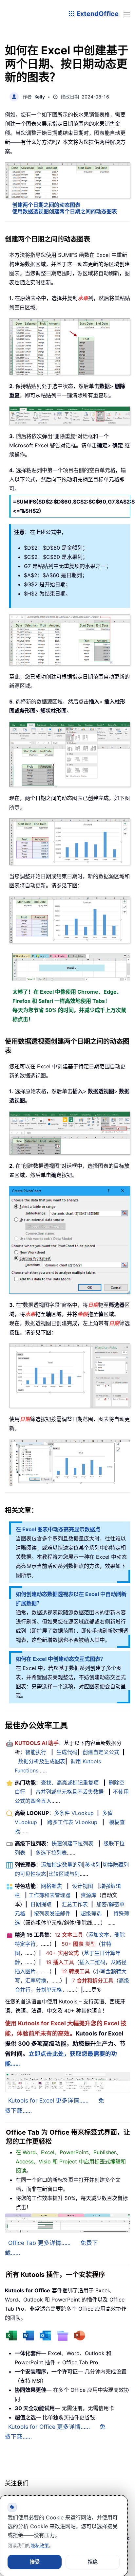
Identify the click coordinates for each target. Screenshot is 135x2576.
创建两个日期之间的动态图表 (46, 205)
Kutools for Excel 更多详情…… (48, 2100)
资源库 (88, 1895)
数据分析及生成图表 (42, 1761)
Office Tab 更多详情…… (39, 2243)
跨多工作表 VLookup (72, 1822)
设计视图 (83, 1886)
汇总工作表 (75, 1904)
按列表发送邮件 (52, 1913)
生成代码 (67, 1752)
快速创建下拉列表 (72, 1843)
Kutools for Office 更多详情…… (49, 2427)
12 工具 (69, 1935)
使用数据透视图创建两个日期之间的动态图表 (65, 211)
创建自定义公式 (101, 1752)
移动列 (93, 1865)
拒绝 (93, 2562)
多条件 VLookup (74, 1813)
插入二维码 (92, 1962)
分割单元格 (49, 1990)
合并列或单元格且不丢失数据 (69, 1792)
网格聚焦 (51, 1886)
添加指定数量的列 (62, 1865)
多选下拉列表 (51, 1853)
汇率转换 (36, 1981)
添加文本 (99, 1935)
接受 (35, 2562)
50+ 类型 (79, 1944)
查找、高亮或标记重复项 (70, 1783)
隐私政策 (40, 2545)
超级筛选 (91, 1913)
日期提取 (41, 1904)
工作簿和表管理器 (49, 1895)
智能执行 (36, 1752)
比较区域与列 (64, 1874)
